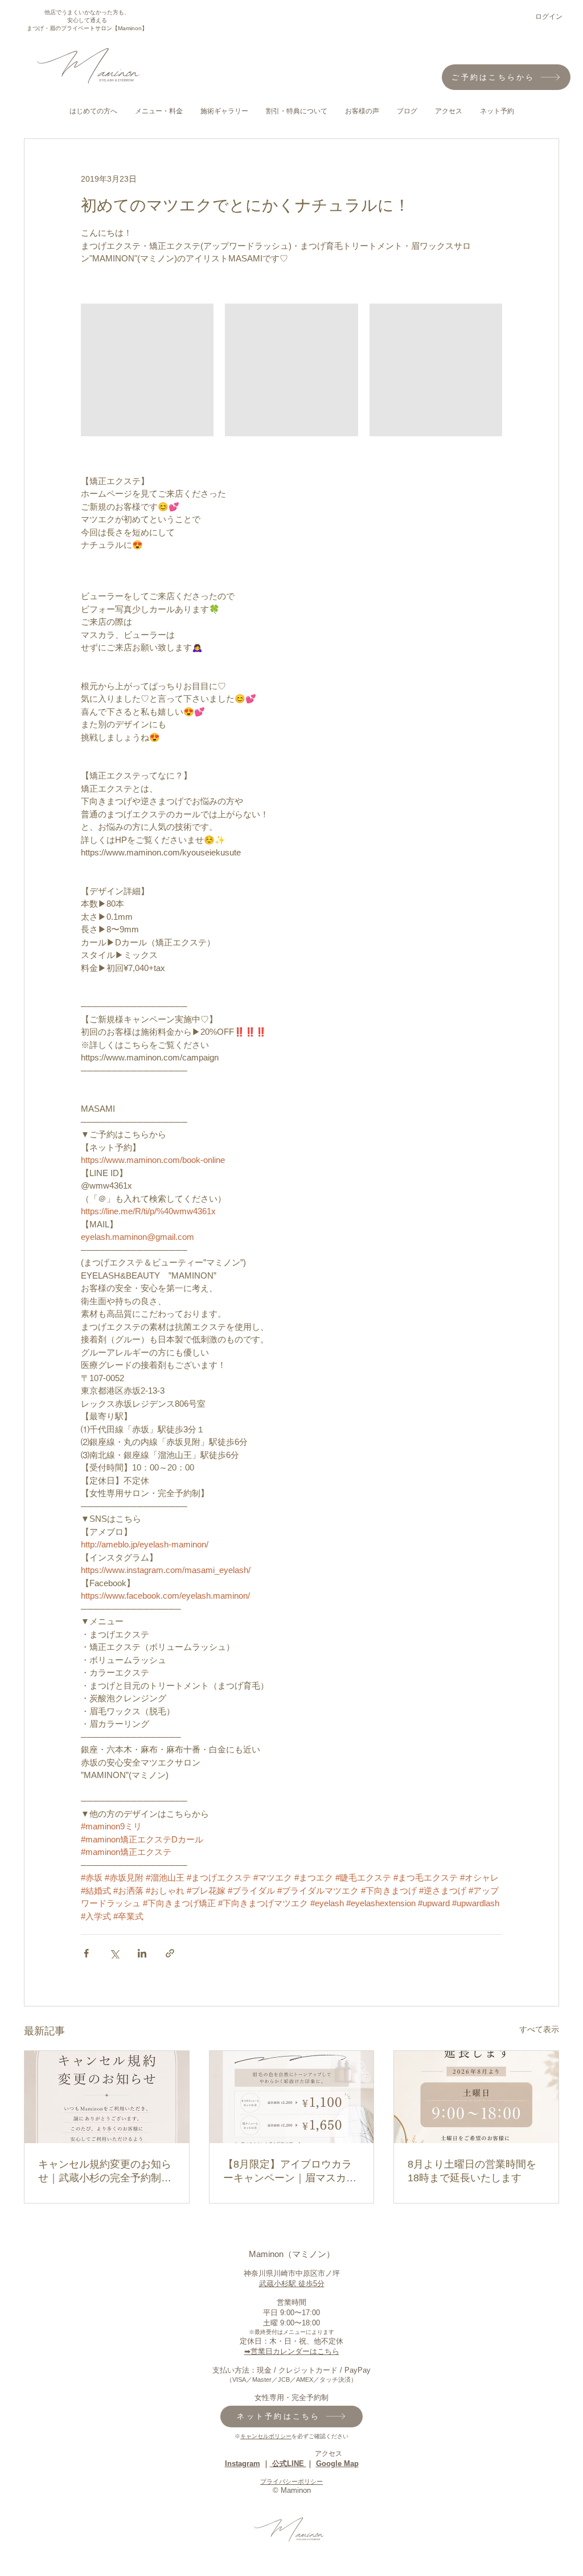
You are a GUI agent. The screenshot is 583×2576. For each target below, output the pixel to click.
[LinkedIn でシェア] (142, 1953)
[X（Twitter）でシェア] (114, 1953)
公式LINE (288, 2464)
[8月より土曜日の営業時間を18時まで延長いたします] (476, 2097)
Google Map (337, 2464)
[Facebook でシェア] (86, 1953)
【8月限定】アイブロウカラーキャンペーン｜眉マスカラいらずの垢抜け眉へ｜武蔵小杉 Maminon (290, 2172)
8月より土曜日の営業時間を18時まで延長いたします (472, 2171)
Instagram (243, 2464)
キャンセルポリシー (266, 2436)
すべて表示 (539, 2029)
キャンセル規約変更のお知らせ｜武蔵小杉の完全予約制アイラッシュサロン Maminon (105, 2172)
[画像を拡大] (147, 370)
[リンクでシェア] (170, 1953)
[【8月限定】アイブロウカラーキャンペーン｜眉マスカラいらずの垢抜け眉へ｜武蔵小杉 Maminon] (292, 2097)
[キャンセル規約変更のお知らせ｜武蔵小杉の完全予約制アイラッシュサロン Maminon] (107, 2097)
